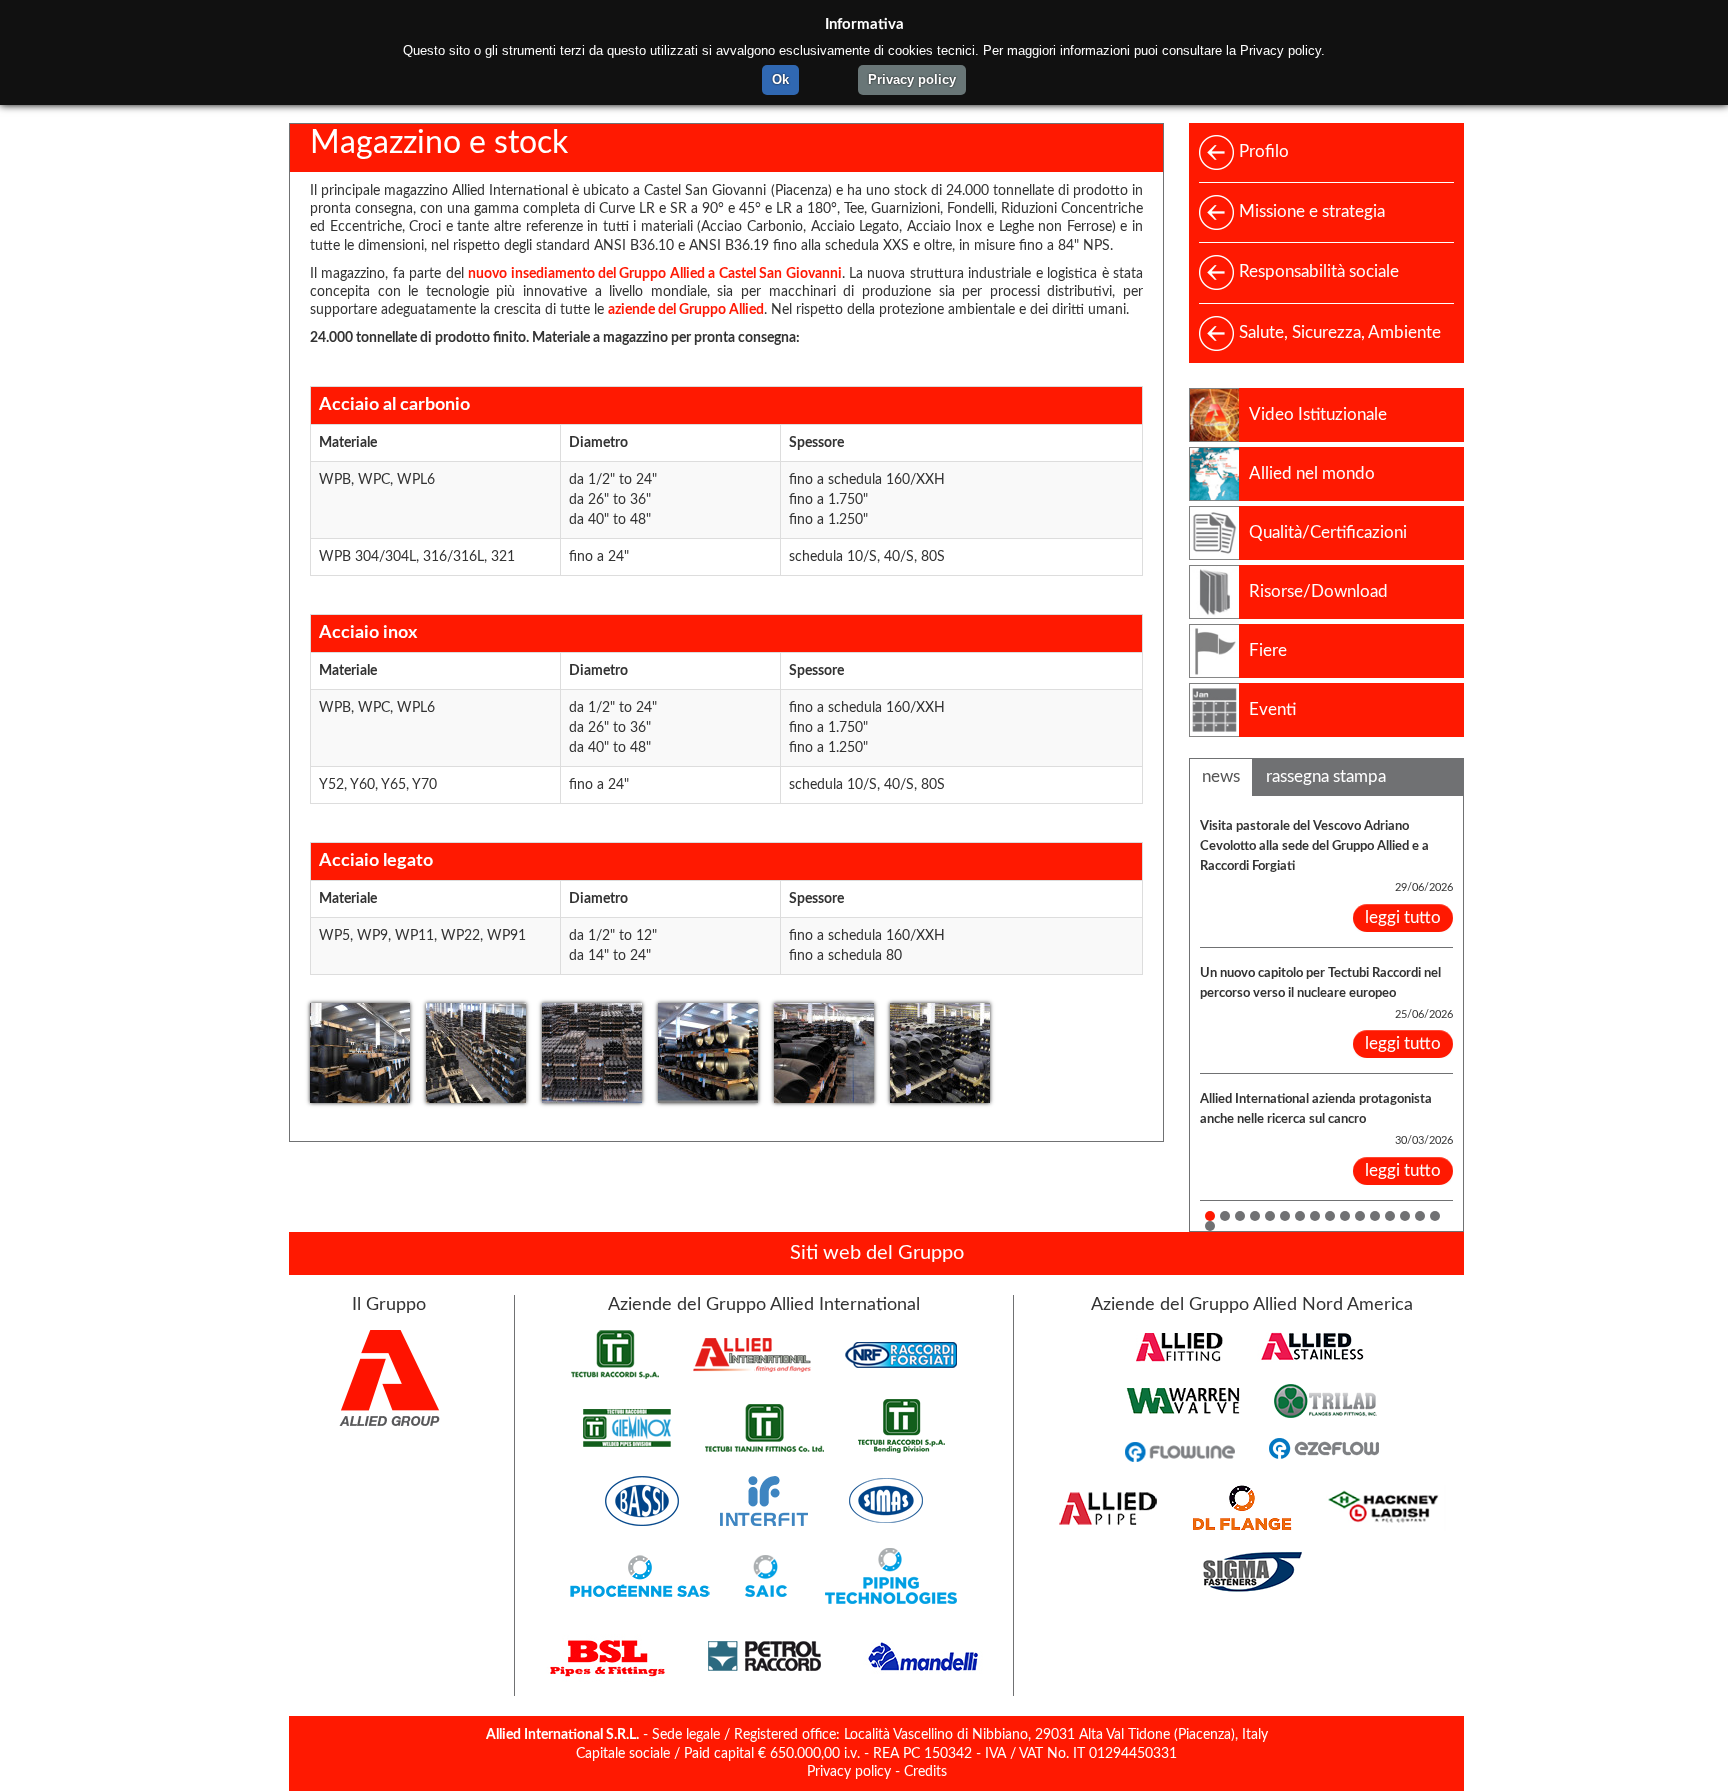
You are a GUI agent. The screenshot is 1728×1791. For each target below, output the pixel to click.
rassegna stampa (1326, 776)
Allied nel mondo (1312, 473)
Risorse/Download (1318, 591)
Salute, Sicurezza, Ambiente (1340, 332)
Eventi (1272, 709)
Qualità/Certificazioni (1328, 532)
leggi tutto (1403, 917)
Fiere (1268, 650)
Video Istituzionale (1318, 414)
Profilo (1264, 151)
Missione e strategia (1312, 211)
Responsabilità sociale (1319, 271)
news (1221, 776)
